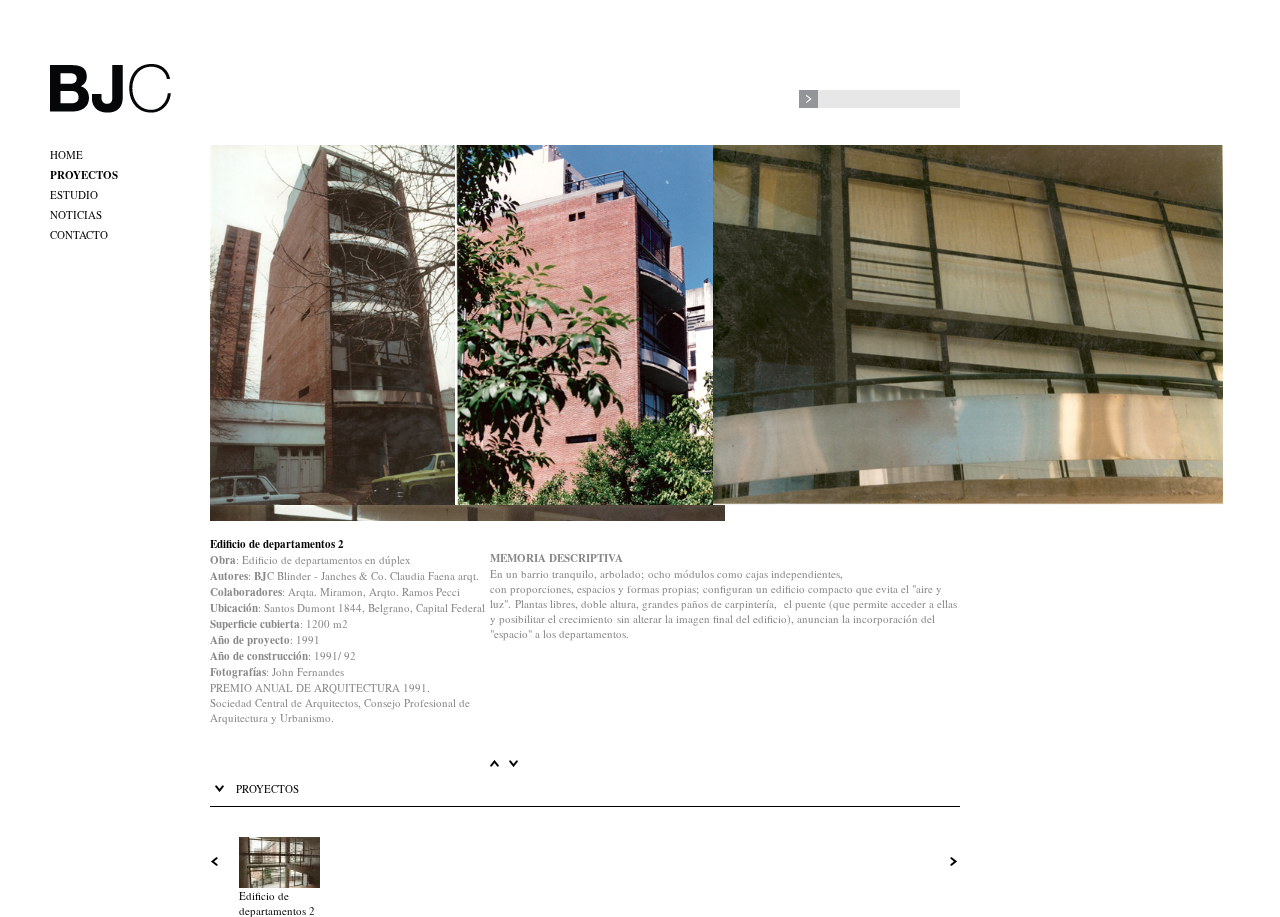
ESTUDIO (74, 194)
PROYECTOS (84, 175)
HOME (66, 154)
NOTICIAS (76, 214)
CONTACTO (79, 234)
